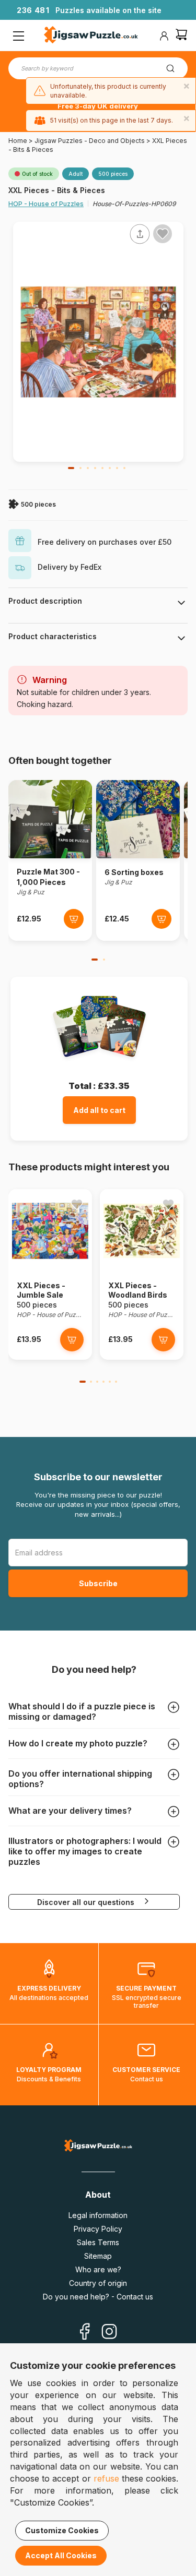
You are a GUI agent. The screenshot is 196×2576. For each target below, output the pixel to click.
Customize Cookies (62, 2530)
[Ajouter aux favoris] (163, 234)
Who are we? (98, 2269)
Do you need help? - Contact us (98, 2297)
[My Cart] (181, 36)
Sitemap (98, 2256)
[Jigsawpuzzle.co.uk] (91, 36)
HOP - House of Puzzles (46, 204)
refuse (106, 2478)
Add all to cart (99, 1110)
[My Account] (164, 36)
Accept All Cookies (61, 2555)
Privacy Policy (98, 2229)
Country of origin (98, 2283)
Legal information (98, 2215)
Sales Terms (98, 2242)
